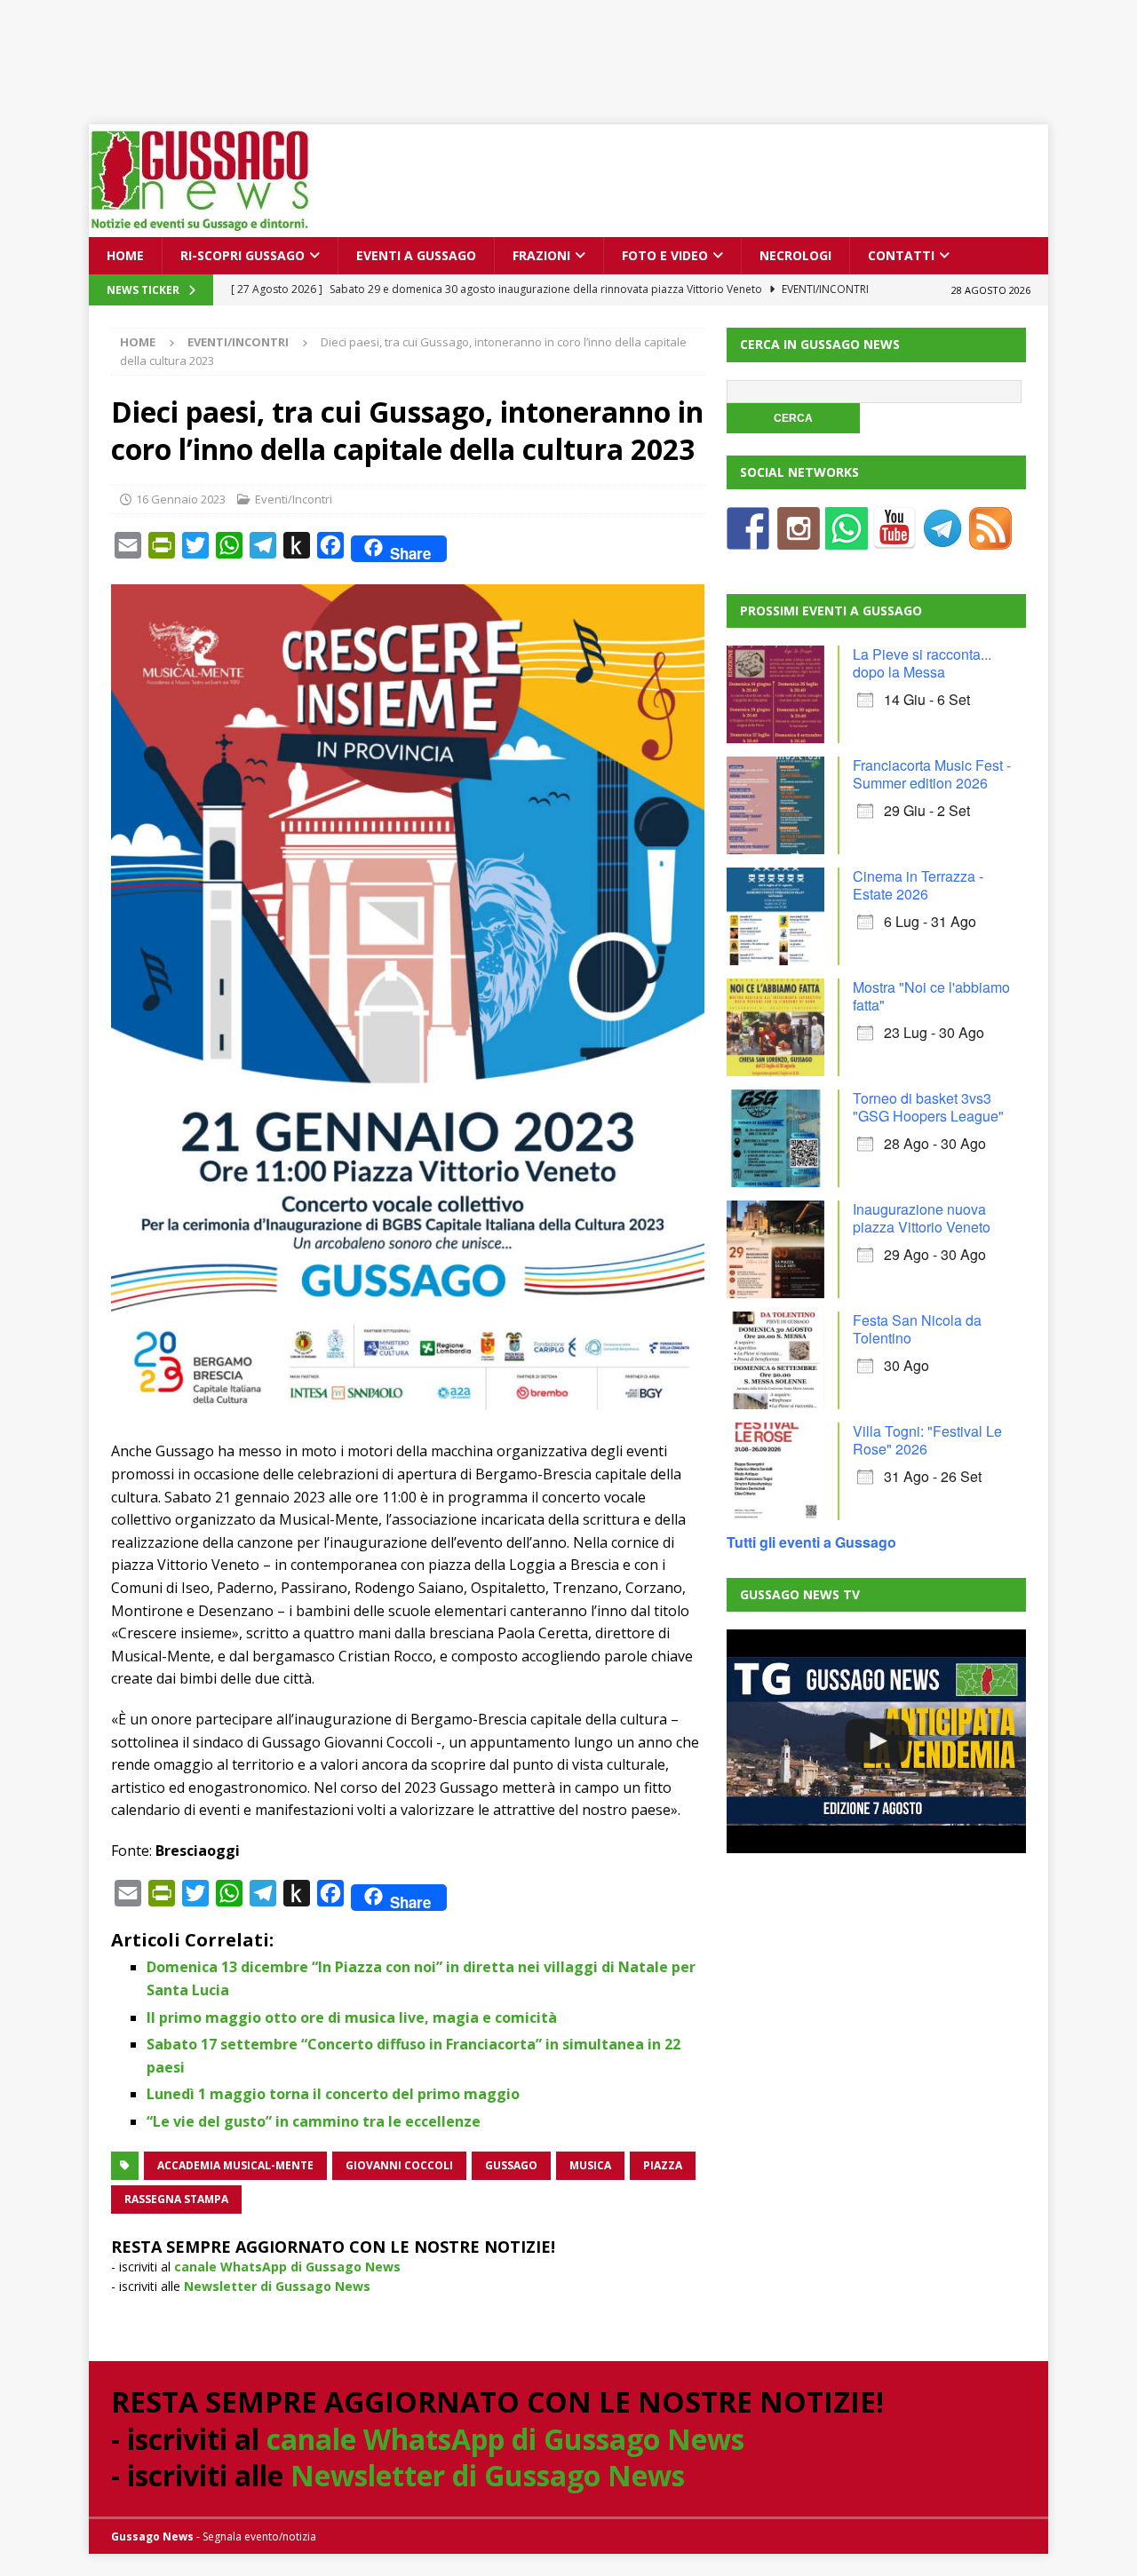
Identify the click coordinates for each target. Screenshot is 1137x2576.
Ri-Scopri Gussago (243, 255)
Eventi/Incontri (294, 499)
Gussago (511, 2165)
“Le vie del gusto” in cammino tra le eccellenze (314, 2121)
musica (590, 2165)
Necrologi (795, 255)
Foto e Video (665, 255)
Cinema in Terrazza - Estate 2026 (918, 885)
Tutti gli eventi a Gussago (811, 1542)
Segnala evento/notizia (259, 2536)
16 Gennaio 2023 (181, 499)
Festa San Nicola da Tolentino (917, 1329)
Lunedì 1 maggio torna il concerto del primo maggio (333, 2094)
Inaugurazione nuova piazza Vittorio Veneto (922, 1218)
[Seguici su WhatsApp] (847, 539)
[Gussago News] (200, 227)
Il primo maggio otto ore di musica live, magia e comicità (352, 2017)
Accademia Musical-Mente (235, 2165)
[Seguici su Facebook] (748, 539)
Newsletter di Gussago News (277, 2286)
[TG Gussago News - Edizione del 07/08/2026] (876, 1741)
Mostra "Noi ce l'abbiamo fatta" (931, 996)
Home (125, 255)
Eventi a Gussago (416, 255)
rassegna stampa (176, 2199)
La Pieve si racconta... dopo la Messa (922, 663)
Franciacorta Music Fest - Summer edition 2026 (932, 774)
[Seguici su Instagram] (799, 539)
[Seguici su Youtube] (894, 539)
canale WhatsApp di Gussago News (287, 2267)
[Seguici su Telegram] (942, 539)
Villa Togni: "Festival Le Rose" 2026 (927, 1440)
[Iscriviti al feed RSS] (990, 539)
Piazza (663, 2165)
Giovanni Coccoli (399, 2165)
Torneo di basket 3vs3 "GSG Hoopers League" (928, 1107)
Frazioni (541, 255)
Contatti (901, 255)
